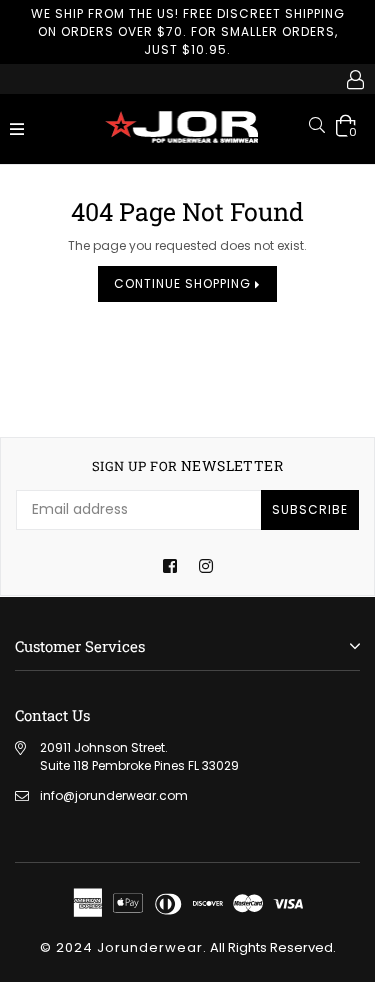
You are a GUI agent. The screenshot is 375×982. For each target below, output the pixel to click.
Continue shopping (184, 283)
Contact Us (52, 715)
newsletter (187, 466)
